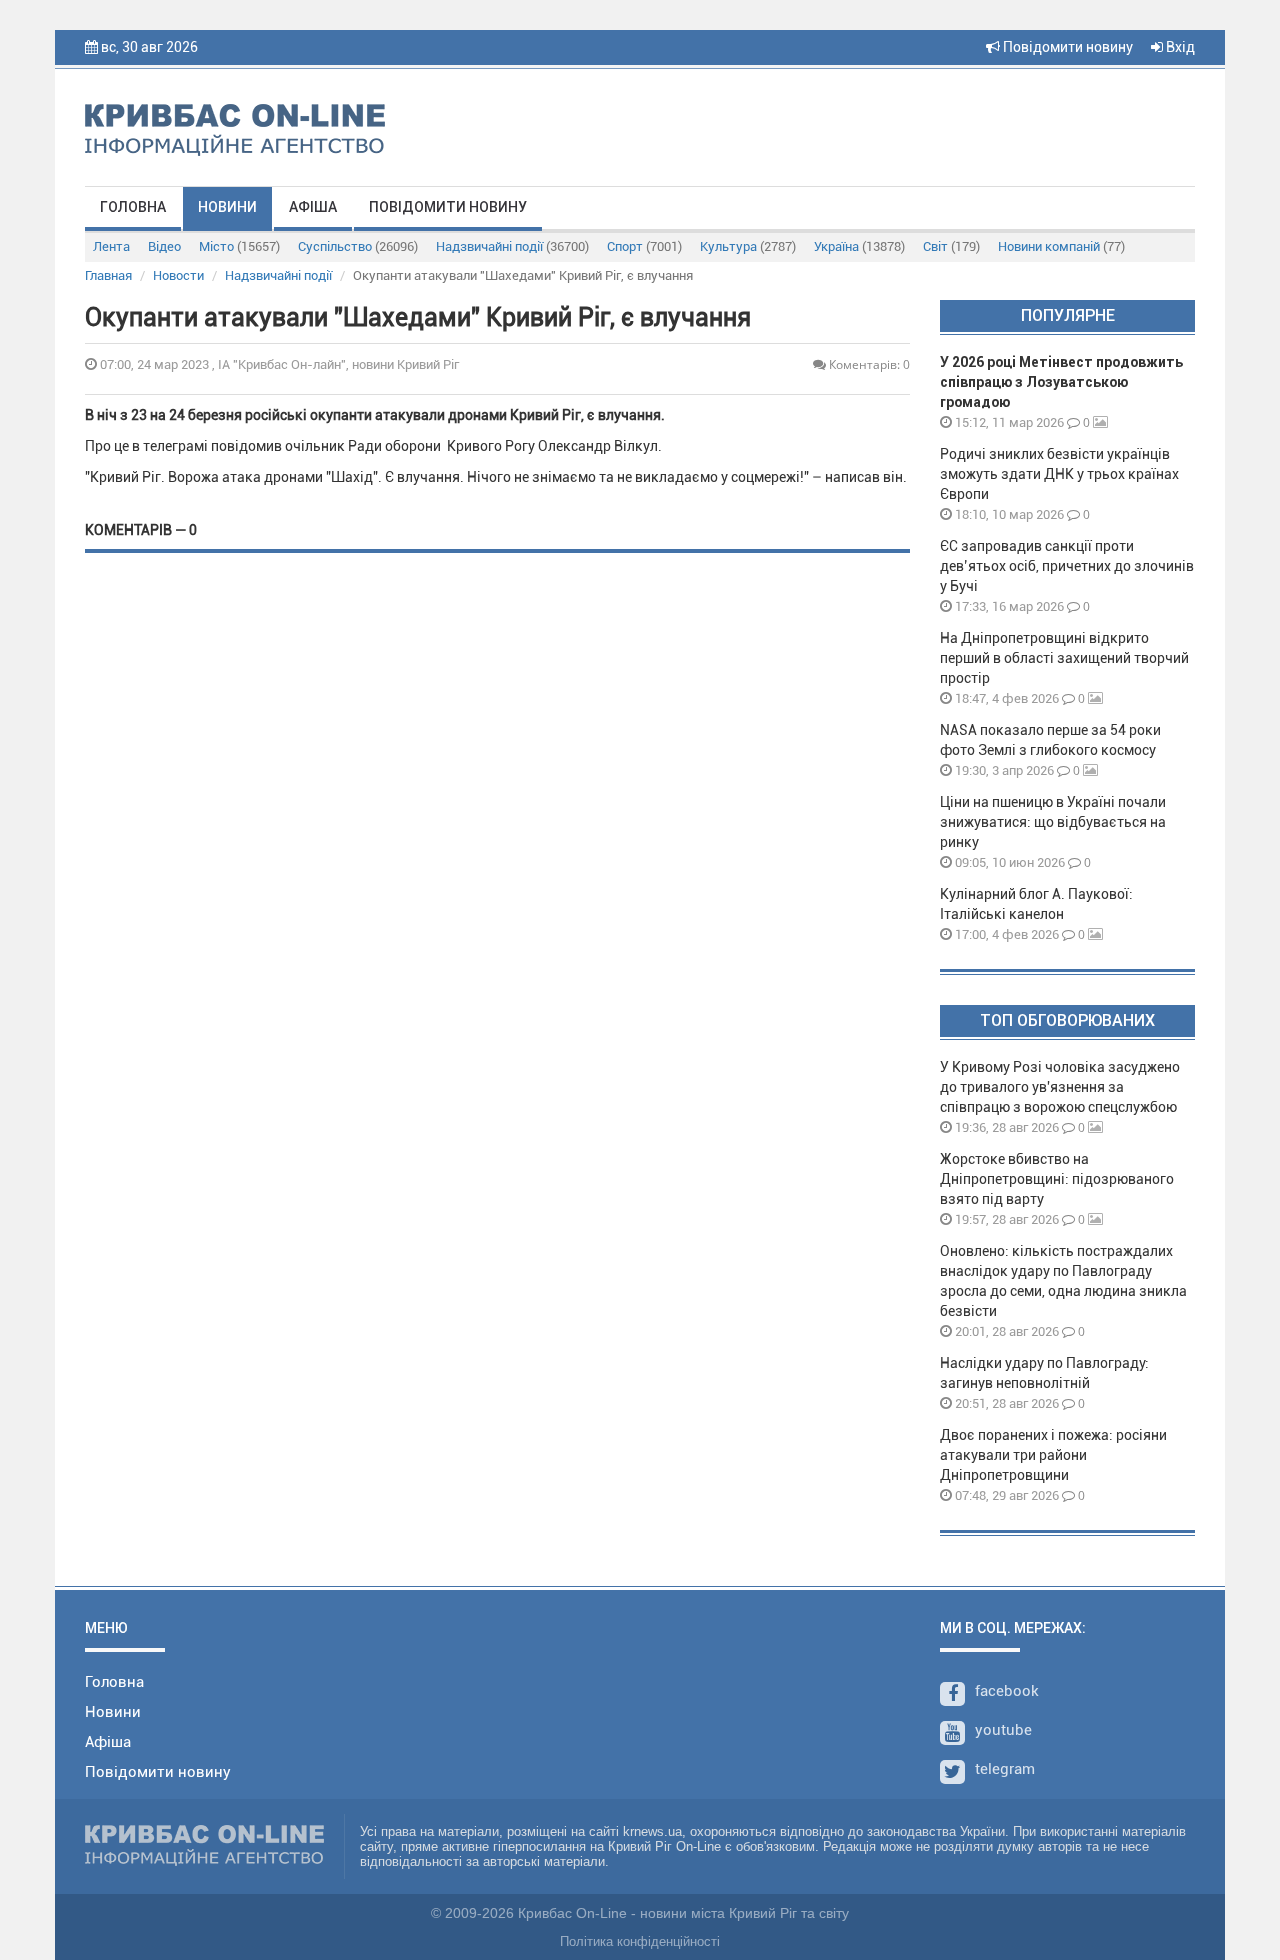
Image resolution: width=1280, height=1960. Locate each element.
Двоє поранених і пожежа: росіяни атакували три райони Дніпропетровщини (1053, 1455)
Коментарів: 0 (868, 364)
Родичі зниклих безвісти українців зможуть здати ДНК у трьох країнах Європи (1059, 474)
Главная (108, 275)
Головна (133, 207)
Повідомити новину (1066, 47)
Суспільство (358, 246)
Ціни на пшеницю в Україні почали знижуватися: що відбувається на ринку (1053, 822)
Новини (227, 207)
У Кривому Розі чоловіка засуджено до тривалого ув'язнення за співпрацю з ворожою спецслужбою (1060, 1087)
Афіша (313, 207)
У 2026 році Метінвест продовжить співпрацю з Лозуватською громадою (1061, 382)
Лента (111, 246)
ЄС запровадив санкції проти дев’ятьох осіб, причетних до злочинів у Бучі (1067, 566)
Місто (239, 246)
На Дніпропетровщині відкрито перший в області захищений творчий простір (1064, 658)
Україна (859, 246)
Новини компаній (1061, 246)
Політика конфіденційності (640, 1941)
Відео (164, 246)
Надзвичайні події (512, 246)
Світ (951, 246)
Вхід (1179, 47)
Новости (178, 275)
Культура (748, 246)
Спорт (644, 246)
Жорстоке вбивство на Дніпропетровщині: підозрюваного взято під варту (1057, 1179)
